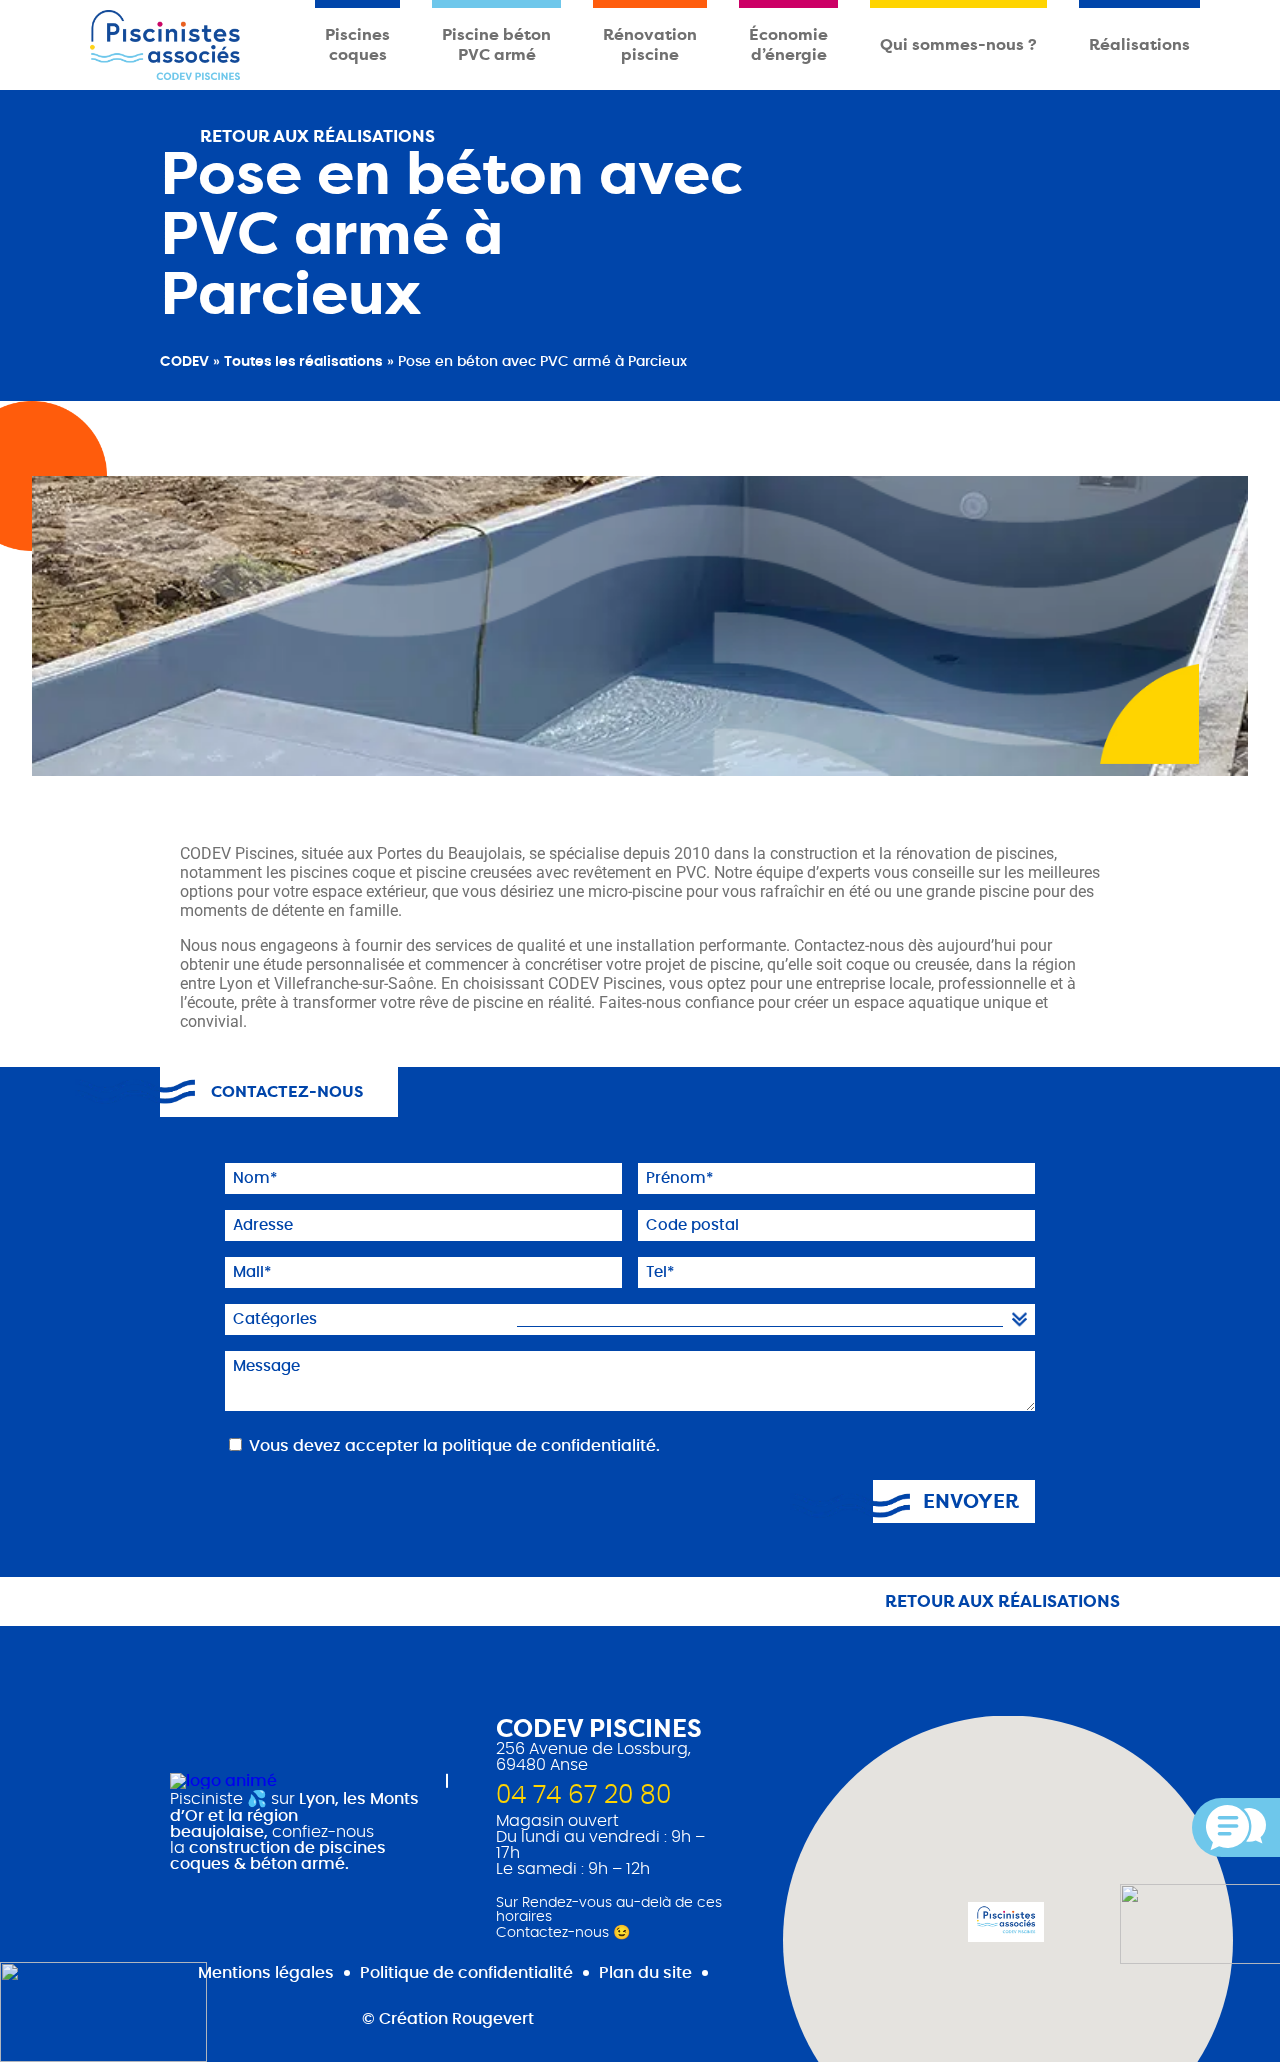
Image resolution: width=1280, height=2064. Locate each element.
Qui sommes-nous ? (958, 44)
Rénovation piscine (650, 44)
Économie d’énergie (788, 44)
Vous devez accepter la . (454, 1446)
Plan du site (645, 1973)
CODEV (184, 362)
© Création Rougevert (448, 2019)
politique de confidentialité (549, 1446)
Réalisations (1139, 44)
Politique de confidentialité (466, 1973)
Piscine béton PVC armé (496, 44)
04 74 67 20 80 (583, 1795)
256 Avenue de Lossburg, (593, 1749)
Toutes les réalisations (303, 362)
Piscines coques (357, 44)
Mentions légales (266, 1973)
